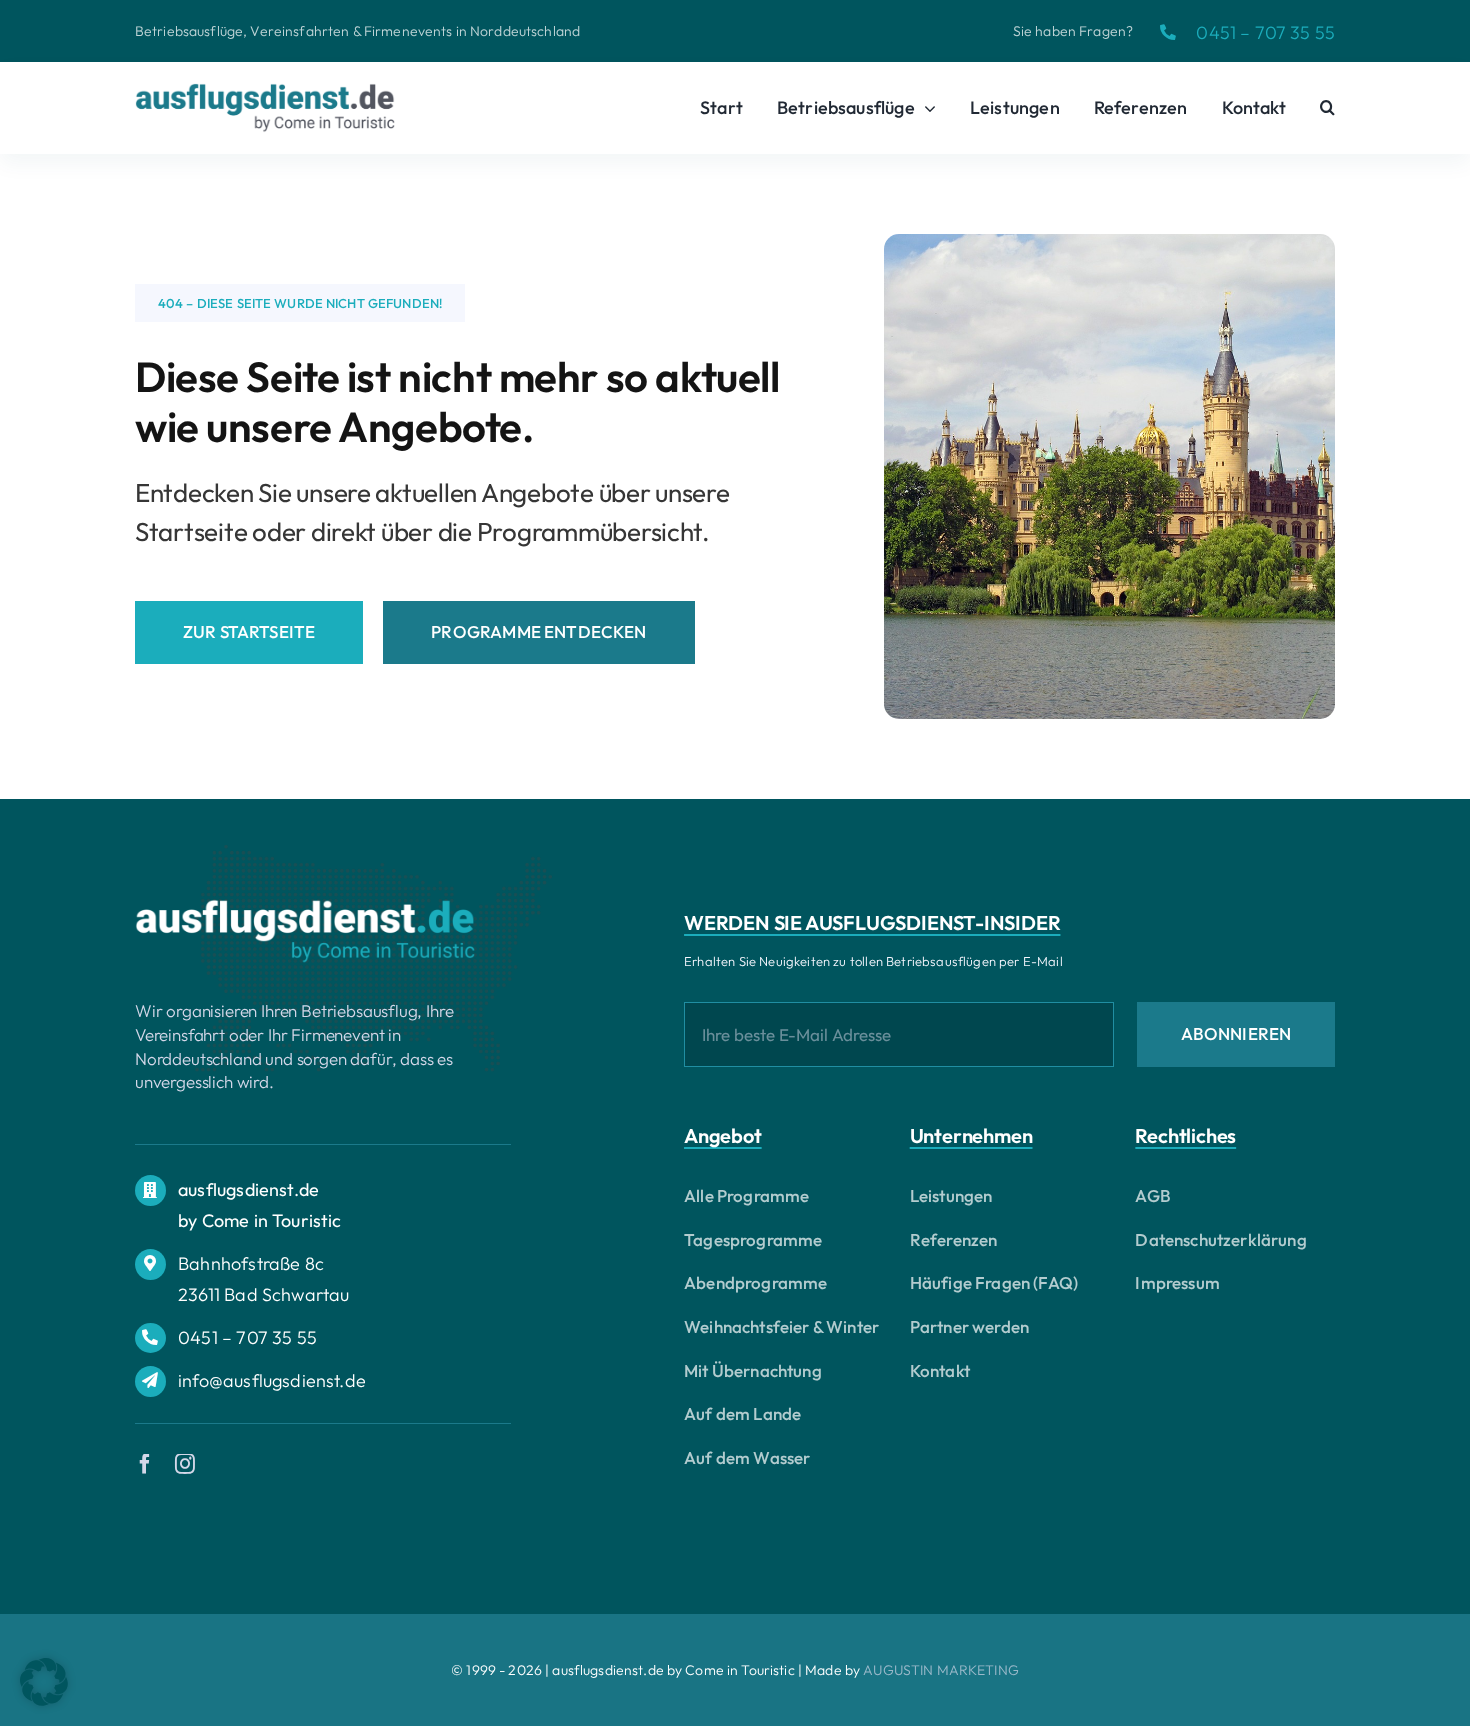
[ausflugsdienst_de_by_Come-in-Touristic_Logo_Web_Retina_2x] (305, 907)
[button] (1327, 108)
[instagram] (185, 1464)
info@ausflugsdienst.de (272, 1380)
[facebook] (145, 1464)
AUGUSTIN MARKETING (941, 1670)
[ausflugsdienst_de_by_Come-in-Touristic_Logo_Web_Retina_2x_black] (265, 91)
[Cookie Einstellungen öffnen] (44, 1699)
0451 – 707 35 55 (1265, 32)
